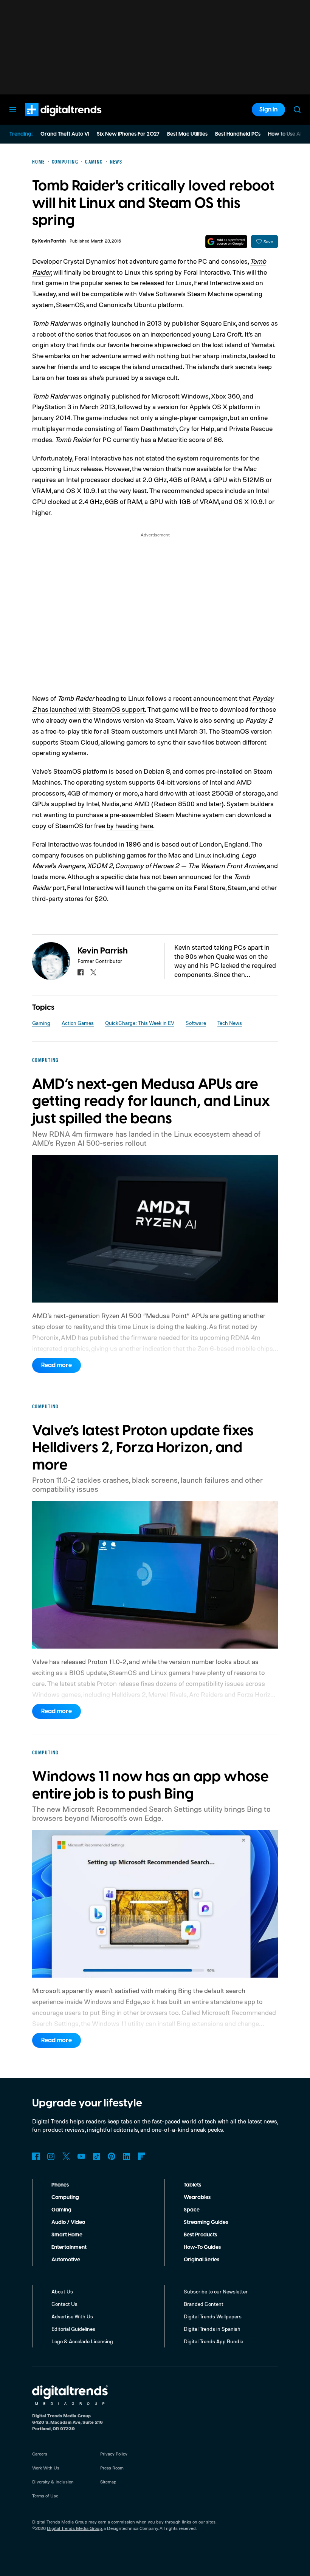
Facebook (36, 2156)
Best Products (200, 2235)
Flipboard (142, 2156)
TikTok (96, 2156)
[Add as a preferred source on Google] (226, 242)
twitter (93, 972)
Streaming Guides (206, 2222)
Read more (57, 1365)
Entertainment (69, 2247)
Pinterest (112, 2156)
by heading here (130, 825)
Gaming (41, 1023)
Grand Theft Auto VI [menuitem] (65, 134)
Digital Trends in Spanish (212, 2329)
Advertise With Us (72, 2316)
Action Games (78, 1023)
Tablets (192, 2185)
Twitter (66, 2156)
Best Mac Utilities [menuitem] (187, 134)
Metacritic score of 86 (190, 439)
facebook (81, 972)
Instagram (51, 2156)
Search (297, 110)
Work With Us (46, 2468)
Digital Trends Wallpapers (213, 2316)
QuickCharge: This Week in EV (140, 1023)
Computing (65, 2197)
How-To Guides (202, 2247)
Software (196, 1023)
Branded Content (204, 2304)
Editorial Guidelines (73, 2329)
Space (192, 2210)
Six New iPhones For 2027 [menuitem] (128, 134)
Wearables (197, 2197)
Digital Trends (50, 120)
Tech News (230, 1023)
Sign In (268, 110)
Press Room (112, 2468)
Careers (40, 2454)
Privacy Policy (114, 2454)
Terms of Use (45, 2496)
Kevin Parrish (52, 241)
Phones (60, 2185)
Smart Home (67, 2235)
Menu (13, 110)
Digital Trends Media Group (74, 2528)
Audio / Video (68, 2222)
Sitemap (108, 2482)
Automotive (66, 2260)
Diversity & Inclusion (53, 2482)
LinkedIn (127, 2156)
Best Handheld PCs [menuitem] (238, 134)
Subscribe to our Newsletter (216, 2291)
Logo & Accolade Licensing (82, 2341)
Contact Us (64, 2304)
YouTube (81, 2156)
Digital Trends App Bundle (213, 2341)
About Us (62, 2291)
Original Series (201, 2260)
